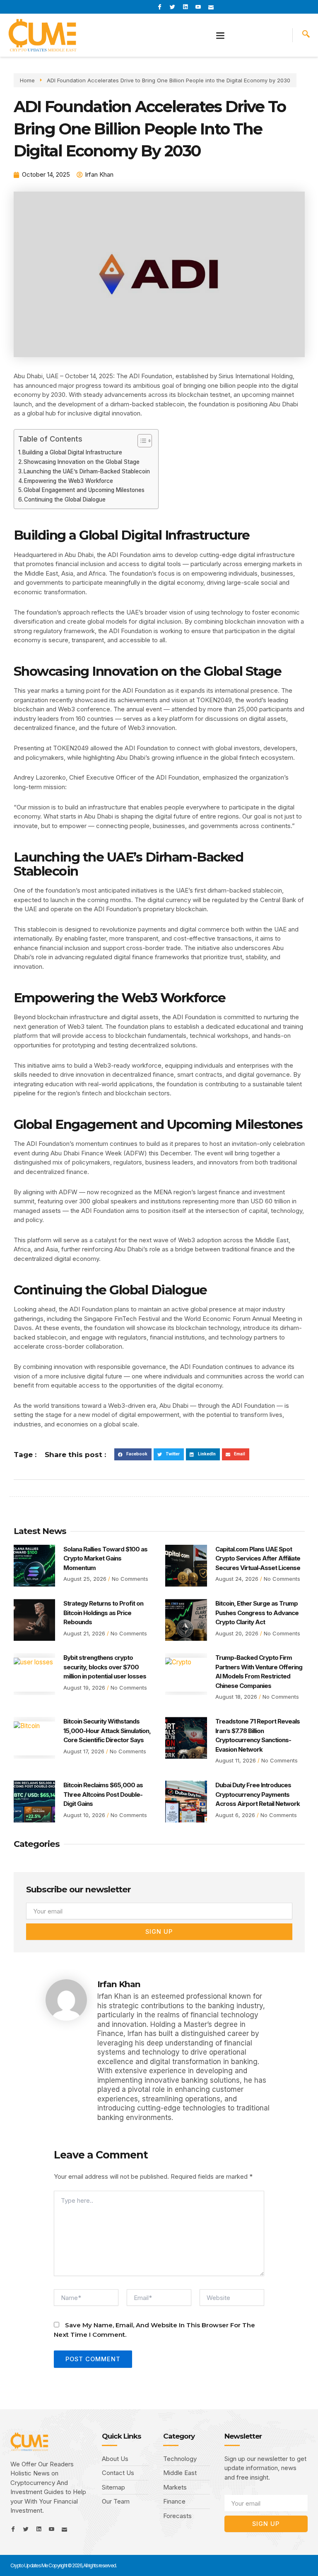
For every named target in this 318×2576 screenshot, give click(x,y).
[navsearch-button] (306, 35)
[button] (220, 35)
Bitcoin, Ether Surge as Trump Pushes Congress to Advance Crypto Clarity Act (257, 1613)
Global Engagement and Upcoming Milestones (84, 490)
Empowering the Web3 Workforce (69, 481)
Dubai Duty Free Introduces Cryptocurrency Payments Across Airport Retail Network (258, 1794)
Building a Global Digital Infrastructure (72, 452)
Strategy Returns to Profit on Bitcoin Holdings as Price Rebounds (103, 1613)
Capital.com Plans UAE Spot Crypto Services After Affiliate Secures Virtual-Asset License (258, 1558)
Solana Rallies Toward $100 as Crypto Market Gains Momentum (105, 1558)
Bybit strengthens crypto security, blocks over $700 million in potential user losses (105, 1667)
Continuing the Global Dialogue (65, 499)
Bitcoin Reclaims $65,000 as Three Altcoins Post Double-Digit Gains (103, 1794)
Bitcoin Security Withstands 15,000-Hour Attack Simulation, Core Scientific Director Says (107, 1731)
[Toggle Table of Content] (141, 441)
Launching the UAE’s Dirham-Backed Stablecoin (87, 471)
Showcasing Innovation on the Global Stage (82, 462)
